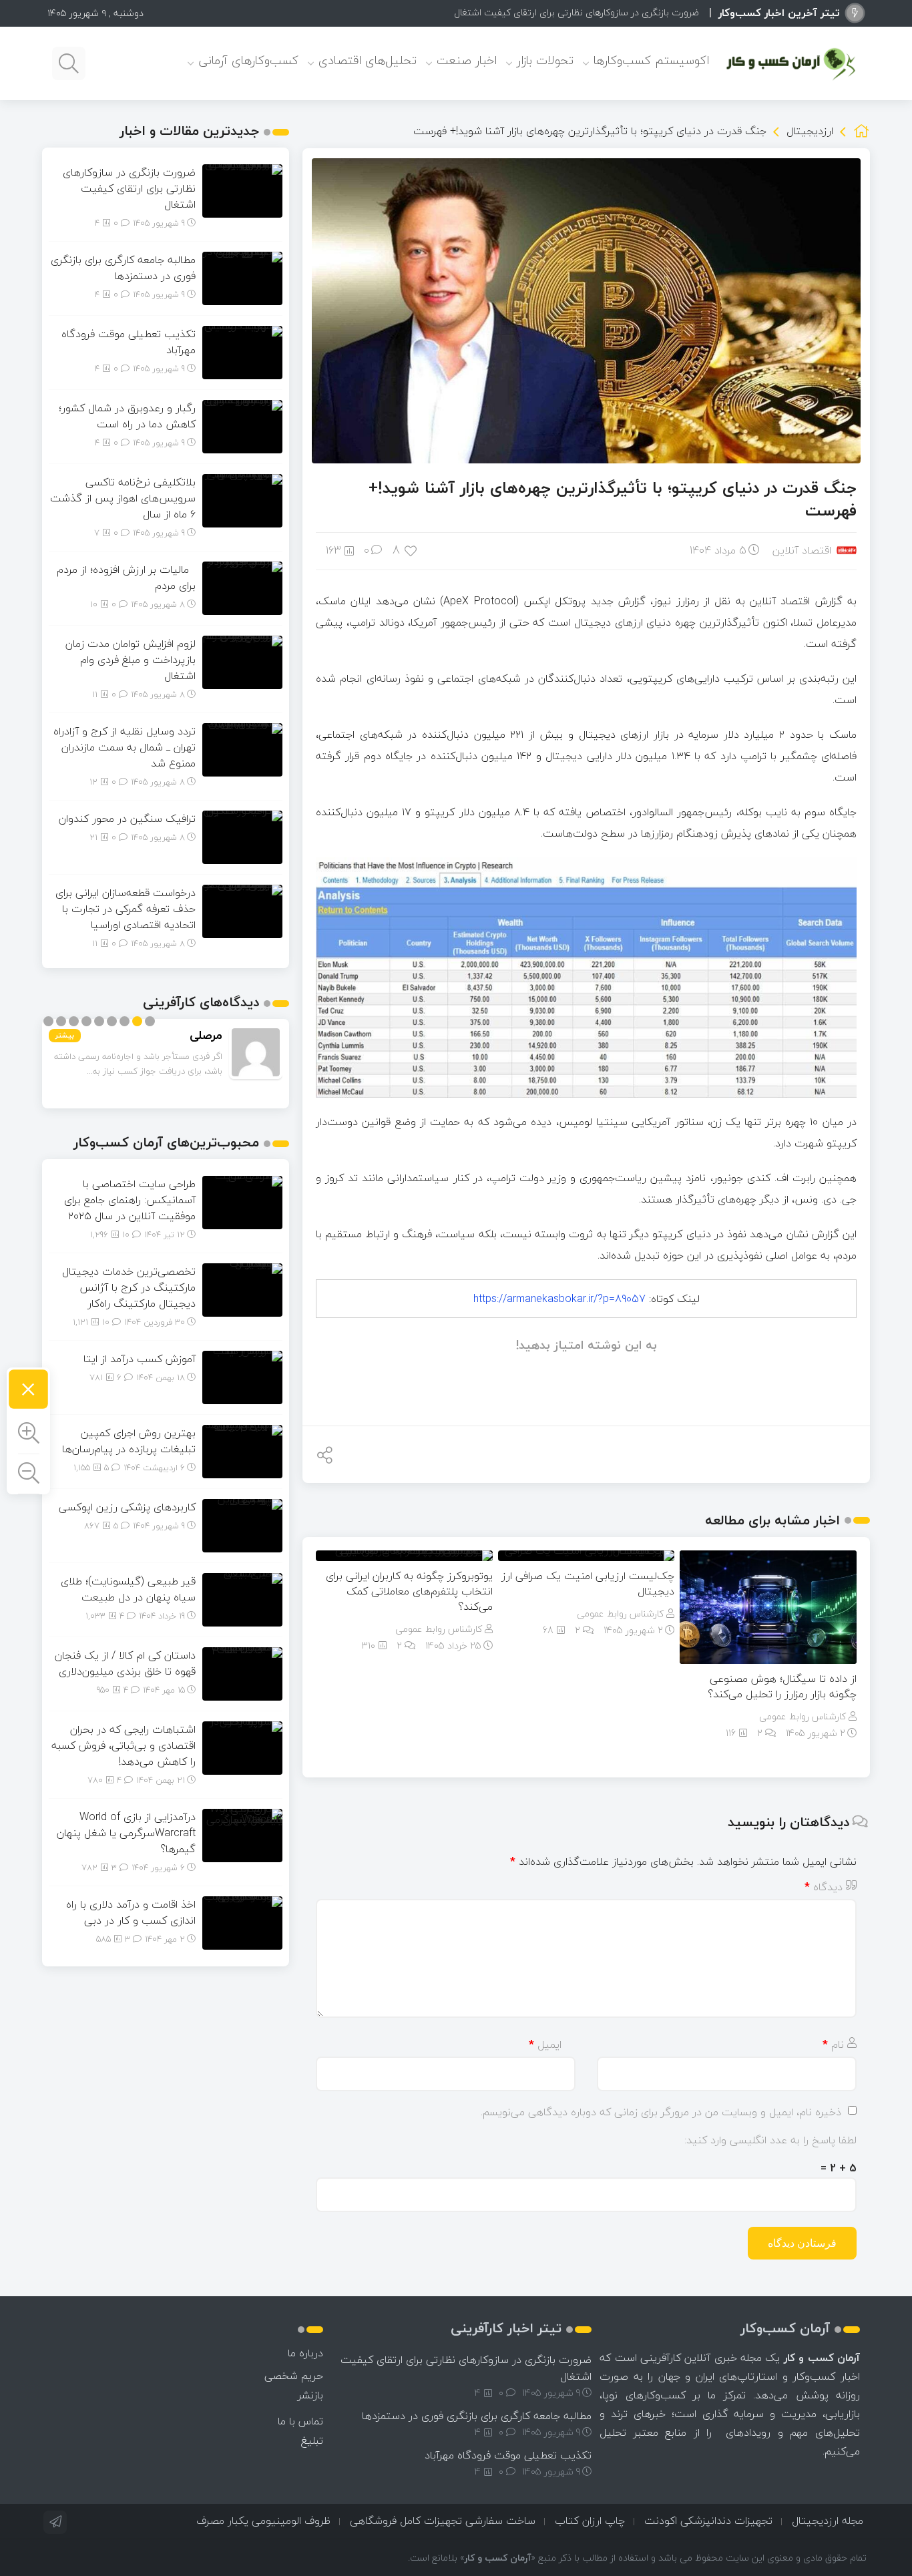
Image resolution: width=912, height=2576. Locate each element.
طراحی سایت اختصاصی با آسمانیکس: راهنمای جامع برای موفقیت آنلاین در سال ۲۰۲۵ (130, 1200)
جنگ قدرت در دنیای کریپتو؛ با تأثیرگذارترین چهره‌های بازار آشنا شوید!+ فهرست (613, 499)
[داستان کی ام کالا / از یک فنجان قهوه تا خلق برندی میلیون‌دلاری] (242, 1673)
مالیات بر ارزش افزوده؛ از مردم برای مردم (126, 578)
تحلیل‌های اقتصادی (368, 60)
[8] (412, 550)
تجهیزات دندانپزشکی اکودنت (708, 2521)
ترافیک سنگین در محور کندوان (127, 819)
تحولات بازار (545, 60)
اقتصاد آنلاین (802, 550)
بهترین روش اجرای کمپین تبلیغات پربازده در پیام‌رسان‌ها (129, 1441)
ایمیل (545, 2045)
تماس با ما (300, 2421)
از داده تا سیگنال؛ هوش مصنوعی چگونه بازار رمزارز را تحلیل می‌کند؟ (782, 1686)
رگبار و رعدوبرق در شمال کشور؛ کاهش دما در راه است (127, 416)
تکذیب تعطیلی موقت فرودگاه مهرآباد (129, 342)
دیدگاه (824, 1887)
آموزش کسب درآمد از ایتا (140, 1359)
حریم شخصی (294, 2376)
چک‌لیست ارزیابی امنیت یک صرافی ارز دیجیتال (588, 1583)
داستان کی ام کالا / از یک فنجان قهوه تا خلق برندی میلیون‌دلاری (125, 1663)
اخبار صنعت (467, 60)
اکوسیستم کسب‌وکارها (651, 60)
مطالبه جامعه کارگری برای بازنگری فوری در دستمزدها (123, 268)
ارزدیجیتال (810, 131)
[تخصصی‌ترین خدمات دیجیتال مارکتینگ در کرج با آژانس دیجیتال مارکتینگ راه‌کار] (242, 1289)
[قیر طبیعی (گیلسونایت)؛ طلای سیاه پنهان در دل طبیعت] (242, 1598)
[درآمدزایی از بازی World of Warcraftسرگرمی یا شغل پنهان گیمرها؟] (242, 1834)
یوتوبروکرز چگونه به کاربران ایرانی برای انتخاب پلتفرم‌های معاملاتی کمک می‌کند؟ (409, 1591)
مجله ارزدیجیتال (828, 2521)
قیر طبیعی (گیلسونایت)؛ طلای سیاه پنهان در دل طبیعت (128, 1589)
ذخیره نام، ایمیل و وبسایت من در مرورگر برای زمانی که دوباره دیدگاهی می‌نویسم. (661, 2112)
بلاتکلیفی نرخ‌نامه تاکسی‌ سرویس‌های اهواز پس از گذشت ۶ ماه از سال (123, 498)
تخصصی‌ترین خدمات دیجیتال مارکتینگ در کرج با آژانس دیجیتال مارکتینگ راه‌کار (129, 1287)
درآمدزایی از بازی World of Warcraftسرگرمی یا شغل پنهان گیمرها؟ (126, 1833)
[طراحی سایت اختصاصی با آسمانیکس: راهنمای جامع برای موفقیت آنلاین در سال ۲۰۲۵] (242, 1201)
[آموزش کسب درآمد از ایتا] (242, 1376)
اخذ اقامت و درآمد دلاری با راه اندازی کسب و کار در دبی (131, 1912)
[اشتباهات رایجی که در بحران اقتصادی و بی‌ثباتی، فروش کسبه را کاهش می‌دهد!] (242, 1747)
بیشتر (65, 1035)
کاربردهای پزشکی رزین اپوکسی (127, 1507)
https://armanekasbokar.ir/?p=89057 (559, 1299)
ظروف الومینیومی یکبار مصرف (263, 2521)
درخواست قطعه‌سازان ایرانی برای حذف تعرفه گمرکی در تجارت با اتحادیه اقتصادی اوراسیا (126, 909)
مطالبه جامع (676, 12)
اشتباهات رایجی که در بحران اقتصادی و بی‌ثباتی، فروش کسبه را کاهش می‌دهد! (124, 1745)
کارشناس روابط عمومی (803, 1716)
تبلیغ (312, 2440)
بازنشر (310, 2395)
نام (833, 2045)
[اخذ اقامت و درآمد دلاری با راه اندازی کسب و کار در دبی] (242, 1922)
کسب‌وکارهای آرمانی (248, 60)
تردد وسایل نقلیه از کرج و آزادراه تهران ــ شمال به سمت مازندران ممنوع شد (125, 747)
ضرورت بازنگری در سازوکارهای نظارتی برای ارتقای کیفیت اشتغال (129, 188)
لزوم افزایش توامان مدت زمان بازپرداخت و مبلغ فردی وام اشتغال (131, 660)
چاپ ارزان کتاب (590, 2521)
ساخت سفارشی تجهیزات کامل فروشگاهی (443, 2521)
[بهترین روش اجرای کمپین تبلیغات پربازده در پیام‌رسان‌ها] (242, 1450)
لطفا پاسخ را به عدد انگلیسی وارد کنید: (770, 2140)
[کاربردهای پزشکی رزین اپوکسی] (242, 1524)
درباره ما (305, 2353)
